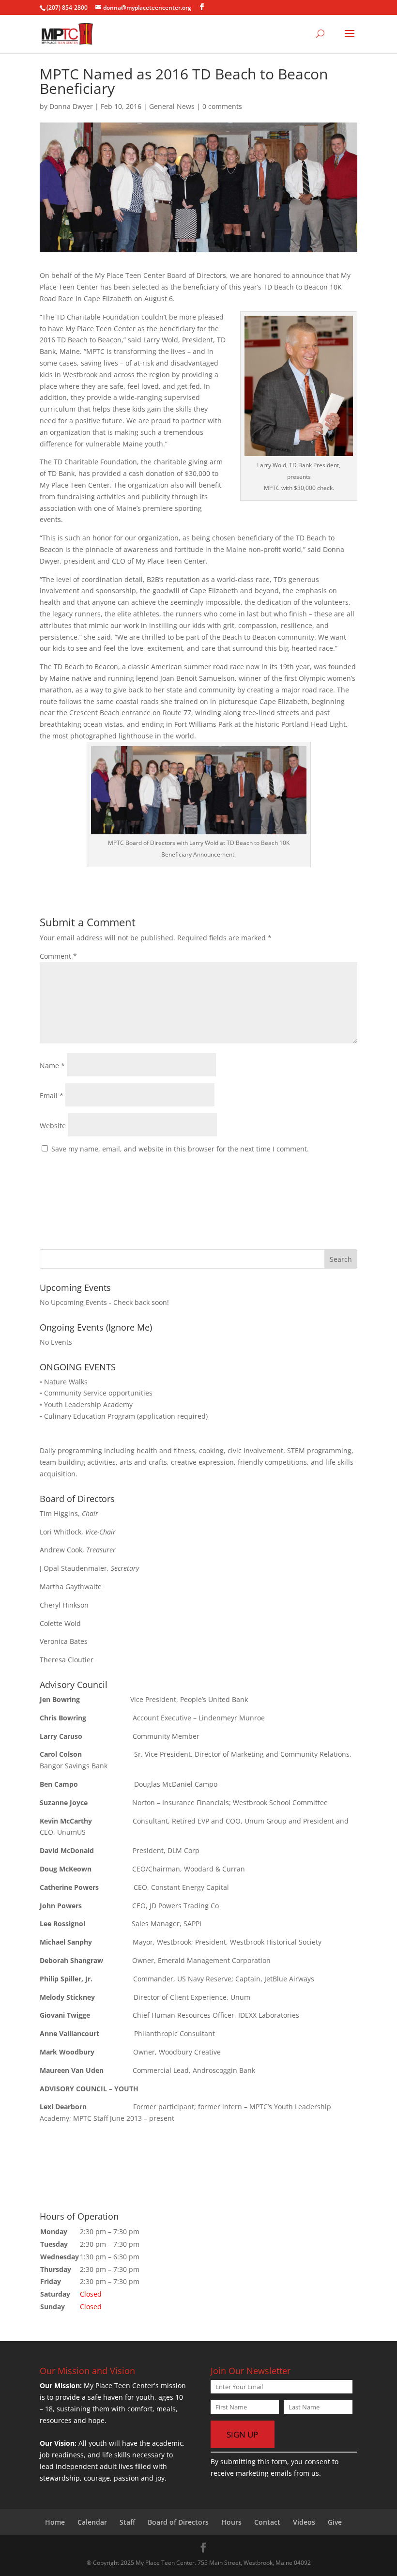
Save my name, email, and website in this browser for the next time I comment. (180, 1149)
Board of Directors (178, 2522)
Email (52, 1096)
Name (52, 1066)
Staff (127, 2522)
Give (335, 2522)
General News (172, 106)
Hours (231, 2522)
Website (53, 1126)
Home (55, 2522)
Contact (267, 2522)
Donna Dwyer (71, 106)
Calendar (92, 2522)
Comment (58, 956)
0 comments (222, 106)
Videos (304, 2522)
